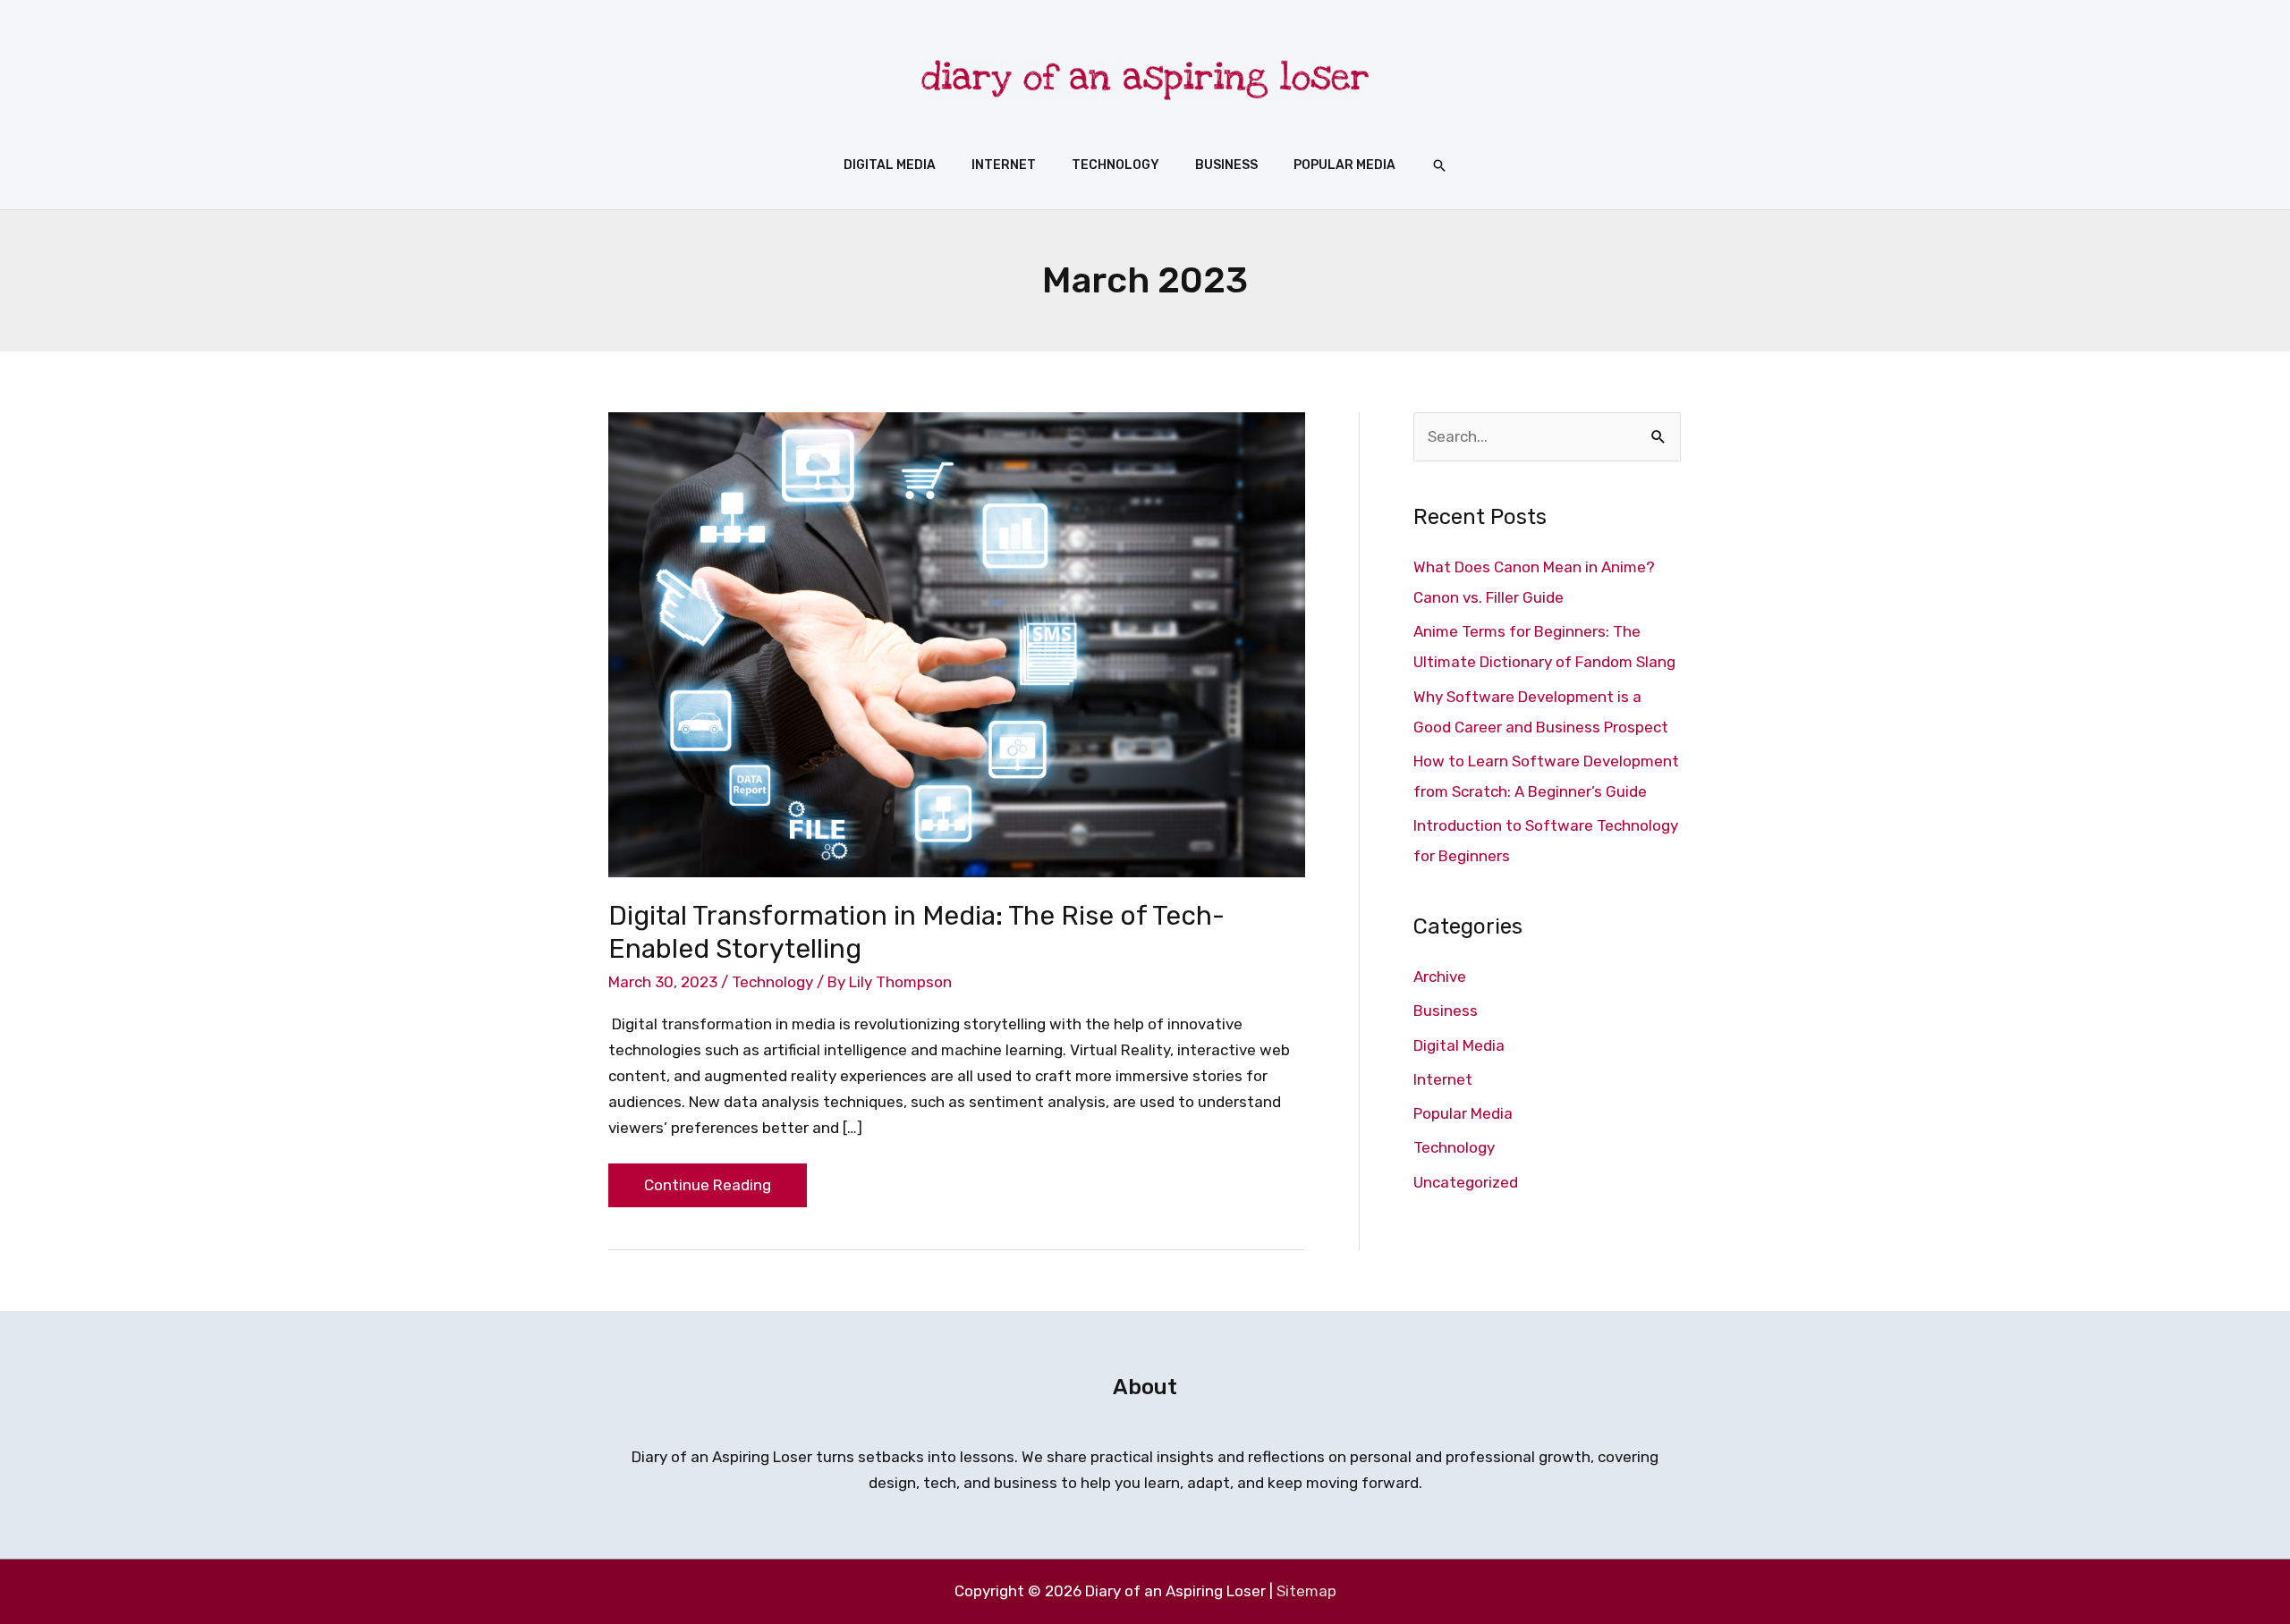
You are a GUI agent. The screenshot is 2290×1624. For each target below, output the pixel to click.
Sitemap (1306, 1591)
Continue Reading (707, 1179)
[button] (1439, 165)
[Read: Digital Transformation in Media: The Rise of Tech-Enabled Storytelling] (957, 643)
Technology (772, 982)
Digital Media (1459, 1045)
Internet (1443, 1079)
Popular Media (1463, 1113)
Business (1446, 1011)
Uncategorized (1466, 1182)
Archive (1440, 977)
